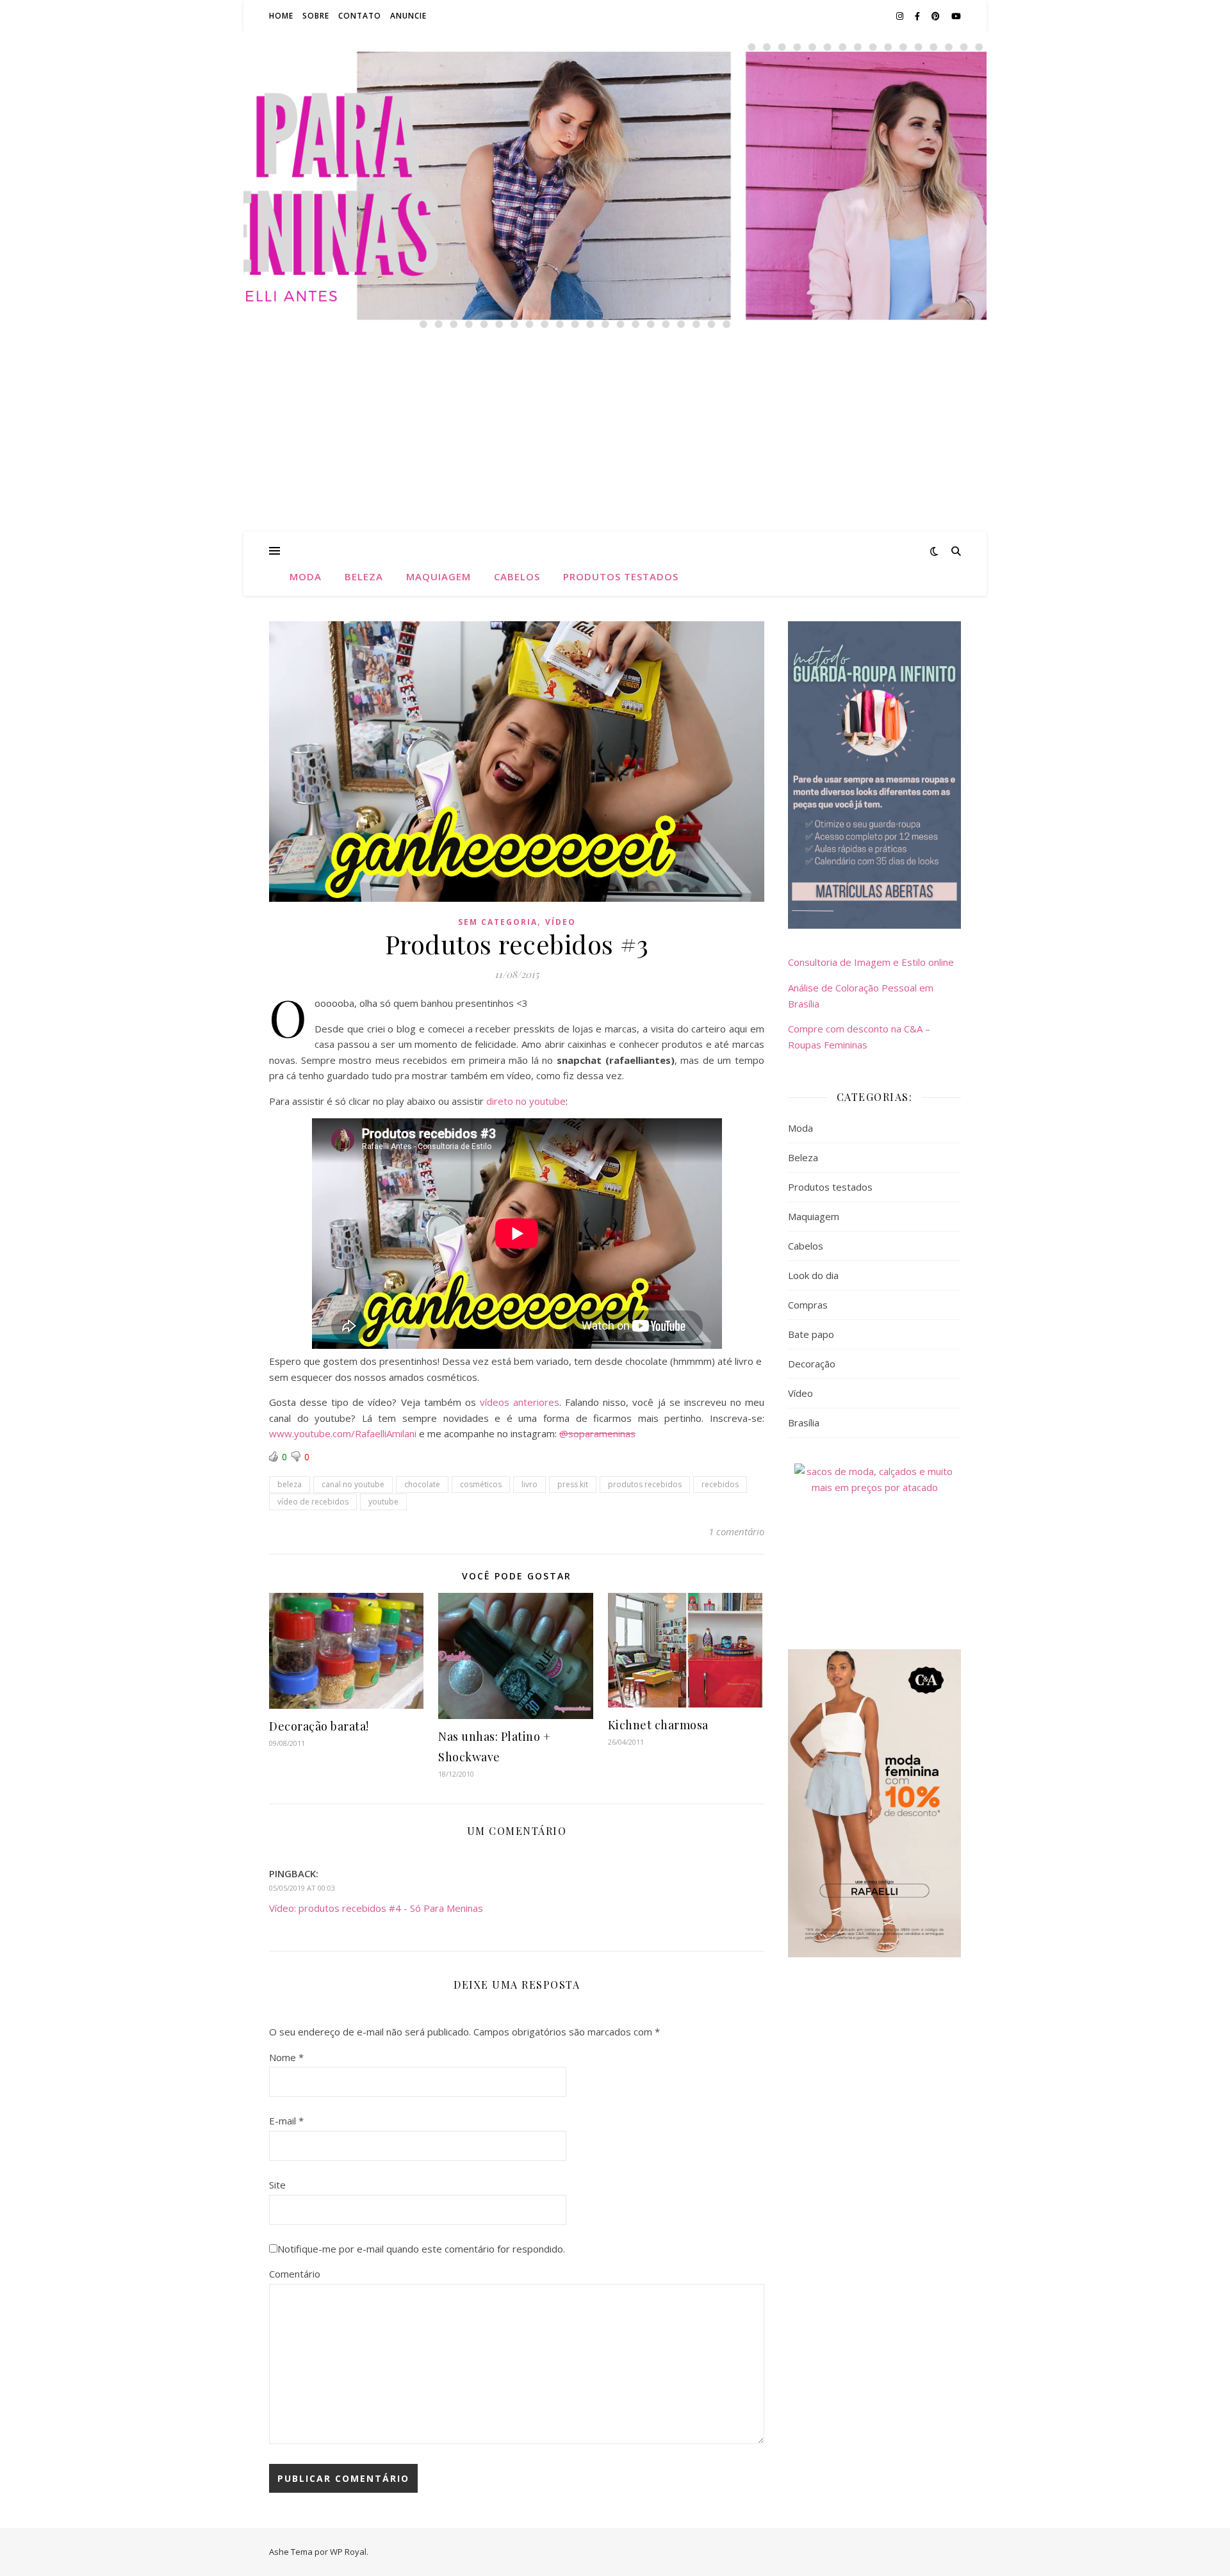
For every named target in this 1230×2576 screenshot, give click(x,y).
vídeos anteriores (520, 1402)
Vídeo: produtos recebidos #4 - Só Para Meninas (376, 1908)
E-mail (286, 2121)
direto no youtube (526, 1101)
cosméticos (481, 1484)
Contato (360, 16)
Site (277, 2185)
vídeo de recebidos (313, 1502)
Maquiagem (439, 576)
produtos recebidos (645, 1484)
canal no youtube (353, 1484)
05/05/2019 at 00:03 (302, 1888)
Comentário (295, 2274)
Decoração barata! (319, 1726)
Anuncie (408, 16)
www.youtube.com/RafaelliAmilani (343, 1433)
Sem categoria (498, 922)
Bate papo (811, 1334)
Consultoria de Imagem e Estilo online (871, 962)
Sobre (316, 16)
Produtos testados (621, 576)
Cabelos (517, 576)
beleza (290, 1484)
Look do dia (813, 1275)
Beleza (364, 576)
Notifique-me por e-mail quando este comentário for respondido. (421, 2249)
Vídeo (561, 922)
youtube (383, 1502)
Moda (306, 576)
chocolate (422, 1484)
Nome (286, 2057)
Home (281, 16)
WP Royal (348, 2552)
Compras (808, 1305)
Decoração (812, 1364)
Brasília (804, 1423)
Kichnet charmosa (658, 1725)
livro (529, 1484)
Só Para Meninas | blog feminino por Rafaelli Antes (615, 134)
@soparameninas (597, 1433)
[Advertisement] (615, 436)
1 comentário (736, 1531)
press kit (573, 1484)
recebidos (720, 1484)
